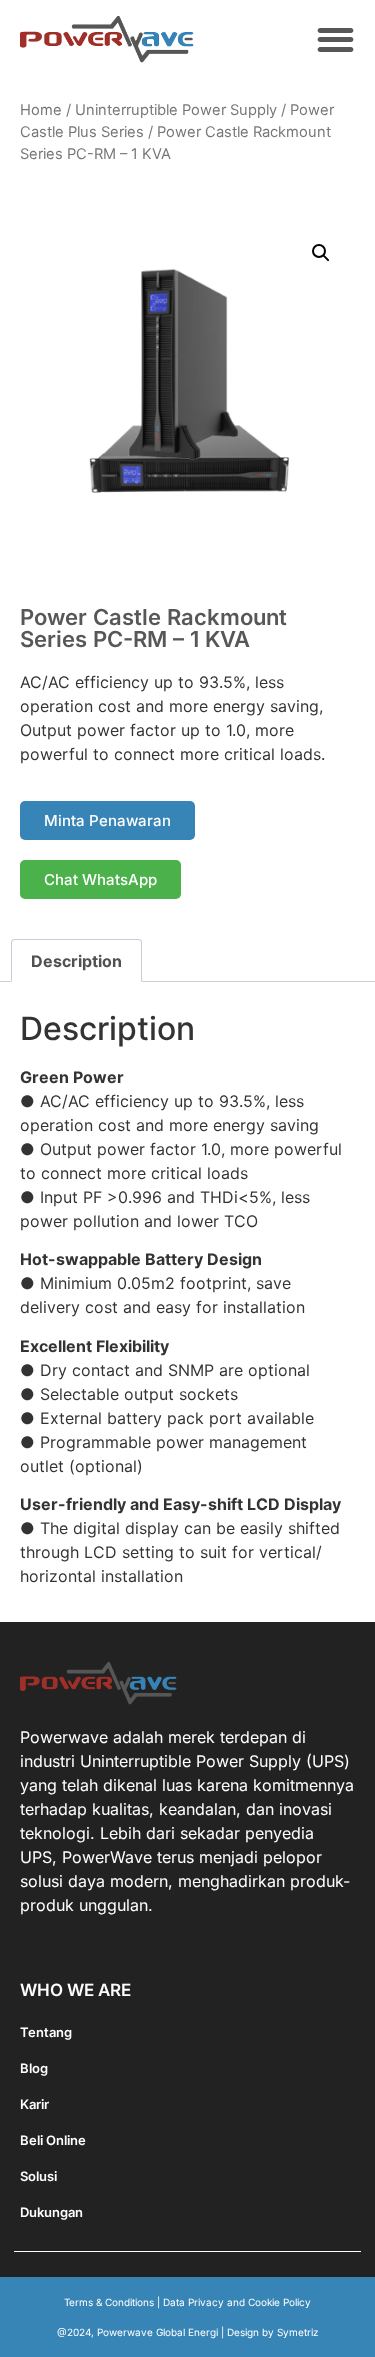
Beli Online (53, 2140)
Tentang (46, 2032)
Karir (34, 2104)
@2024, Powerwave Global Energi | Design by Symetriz (188, 2332)
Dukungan (51, 2212)
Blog (34, 2068)
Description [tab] (76, 961)
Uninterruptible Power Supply (176, 110)
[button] (336, 39)
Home (41, 110)
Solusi (38, 2176)
